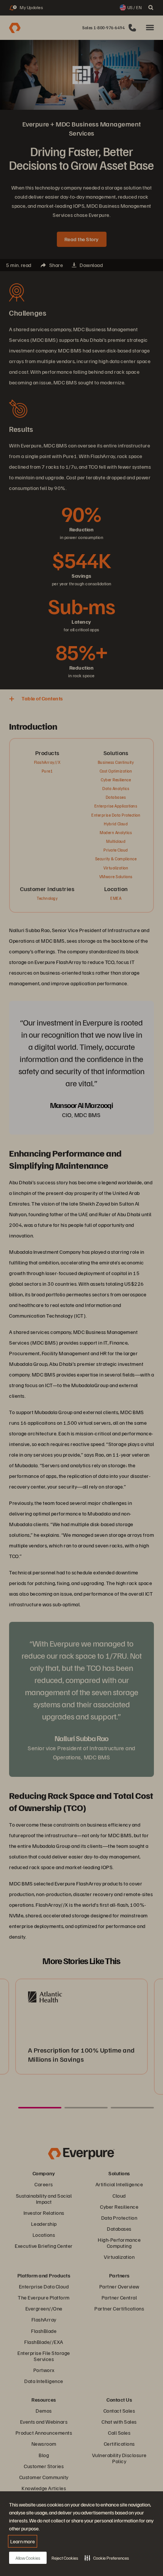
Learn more (23, 2541)
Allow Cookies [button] (28, 2558)
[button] (107, 2558)
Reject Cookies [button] (65, 2558)
